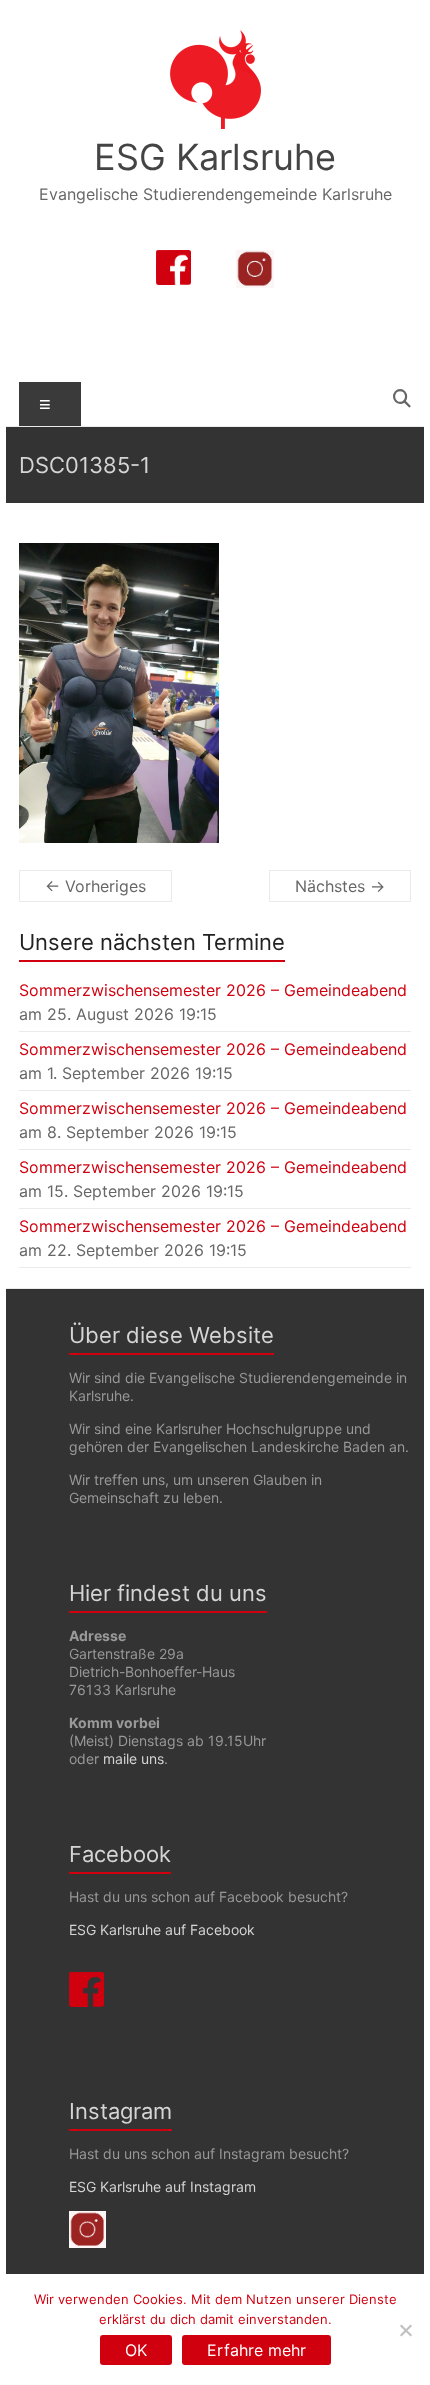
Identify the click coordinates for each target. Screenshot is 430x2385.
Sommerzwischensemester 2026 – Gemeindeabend (213, 990)
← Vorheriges (95, 886)
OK (136, 2350)
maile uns (133, 1758)
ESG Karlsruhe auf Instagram (162, 2186)
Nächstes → (340, 886)
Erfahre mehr (256, 2350)
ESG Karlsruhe (215, 157)
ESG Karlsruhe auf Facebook (162, 1929)
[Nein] (405, 2330)
